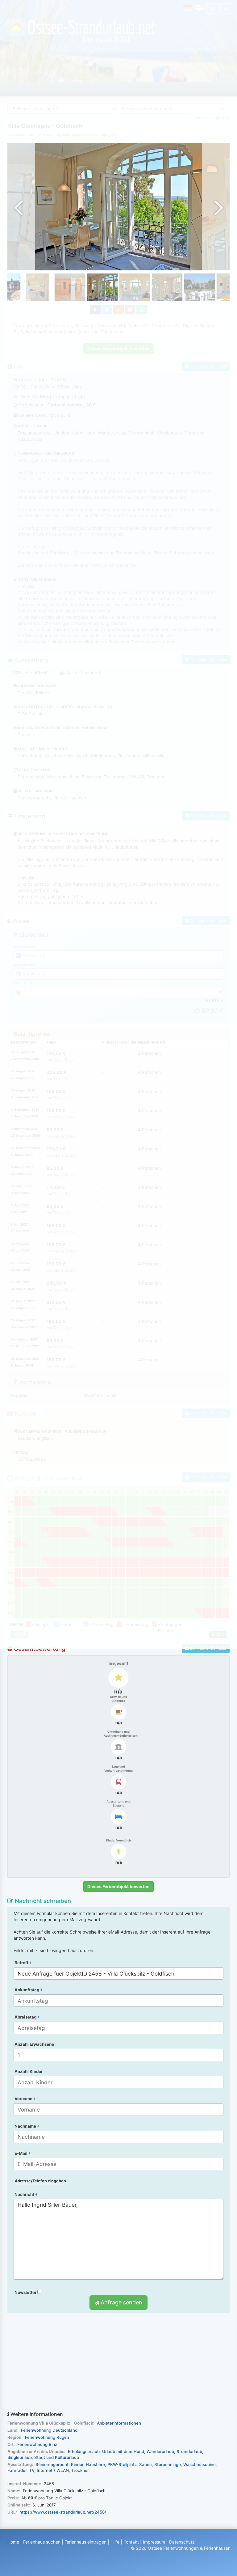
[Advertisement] (118, 2362)
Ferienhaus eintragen (85, 2542)
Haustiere (95, 2464)
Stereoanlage (168, 2464)
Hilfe (115, 2542)
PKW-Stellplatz (122, 2464)
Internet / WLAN (53, 2470)
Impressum (154, 2542)
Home (13, 2542)
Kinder (77, 2464)
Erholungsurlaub (84, 2451)
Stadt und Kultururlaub (57, 2457)
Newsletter (26, 2292)
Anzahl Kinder (29, 2071)
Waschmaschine (200, 2464)
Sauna (146, 2464)
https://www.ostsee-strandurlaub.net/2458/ (63, 2512)
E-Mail (21, 2153)
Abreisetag (26, 2017)
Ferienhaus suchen (42, 2542)
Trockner (80, 2470)
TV (32, 2470)
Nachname (26, 2126)
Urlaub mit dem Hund (123, 2451)
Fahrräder (17, 2470)
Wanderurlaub (160, 2451)
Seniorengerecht (52, 2464)
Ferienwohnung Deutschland (49, 2430)
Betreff (22, 1963)
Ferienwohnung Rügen (47, 2437)
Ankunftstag (27, 1990)
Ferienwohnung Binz (37, 2444)
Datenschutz (182, 2542)
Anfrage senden (121, 2302)
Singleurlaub (20, 2457)
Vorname (24, 2099)
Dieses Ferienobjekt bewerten (118, 1886)
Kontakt (131, 2542)
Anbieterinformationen (119, 2423)
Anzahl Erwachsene (34, 2044)
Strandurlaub (189, 2451)
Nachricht (25, 2194)
